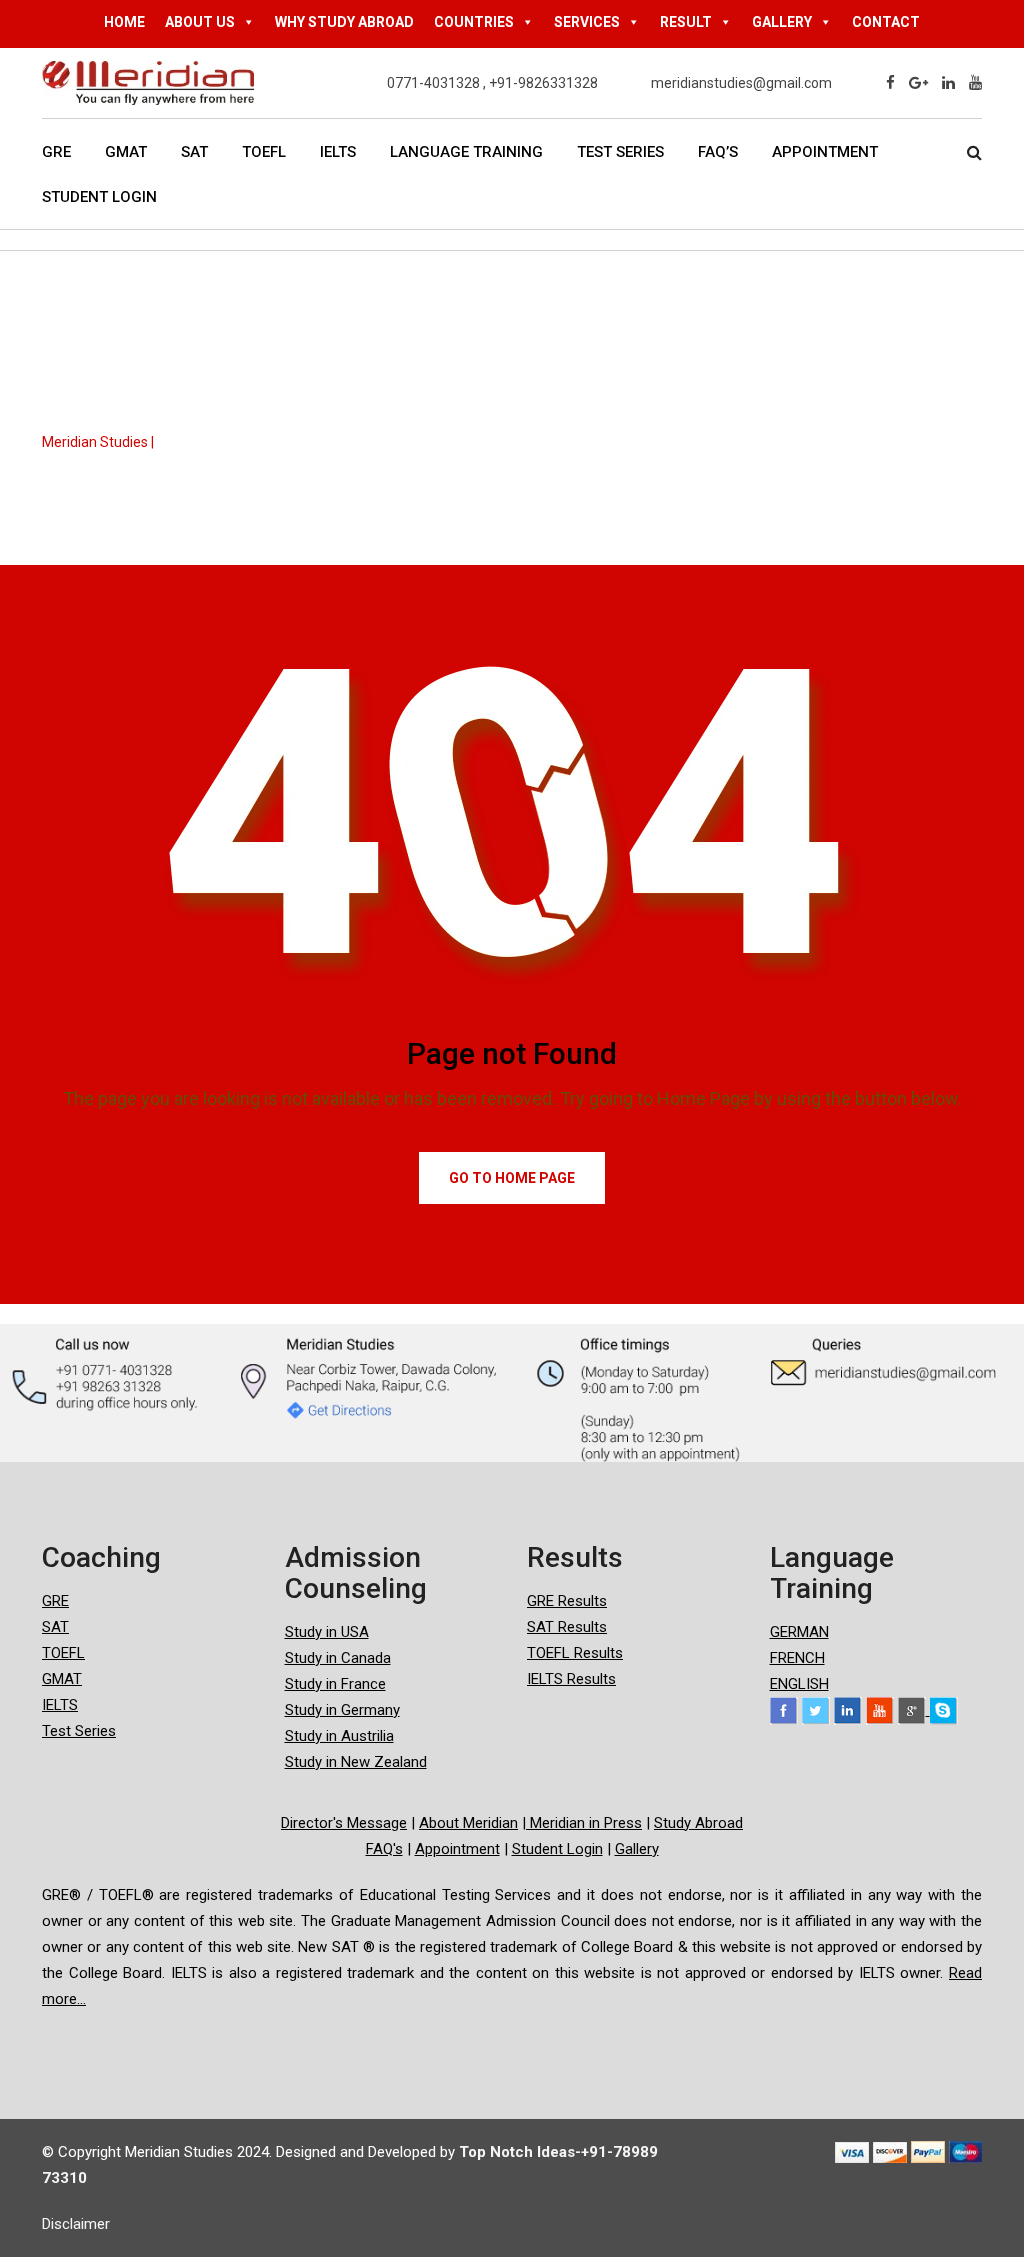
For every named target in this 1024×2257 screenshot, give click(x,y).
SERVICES (587, 22)
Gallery (637, 1849)
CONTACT (886, 22)
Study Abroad (698, 1823)
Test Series (620, 152)
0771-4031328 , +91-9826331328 (492, 83)
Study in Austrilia (339, 1736)
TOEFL (264, 152)
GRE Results (567, 1601)
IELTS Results (571, 1679)
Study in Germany (342, 1710)
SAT (194, 152)
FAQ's (384, 1849)
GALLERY (782, 22)
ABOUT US (200, 22)
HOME (124, 22)
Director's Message (344, 1823)
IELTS (338, 152)
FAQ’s (718, 152)
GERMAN (799, 1632)
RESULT (686, 22)
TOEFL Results (575, 1653)
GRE (56, 152)
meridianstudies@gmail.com (741, 83)
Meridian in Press (584, 1823)
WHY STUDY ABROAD (344, 22)
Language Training (466, 152)
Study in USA (327, 1632)
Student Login (99, 197)
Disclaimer (76, 2224)
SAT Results (567, 1627)
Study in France (335, 1684)
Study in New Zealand (356, 1762)
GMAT (126, 152)
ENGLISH (799, 1684)
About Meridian (468, 1823)
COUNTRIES (474, 22)
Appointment (825, 152)
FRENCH (797, 1658)
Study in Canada (338, 1658)
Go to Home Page (512, 1178)
